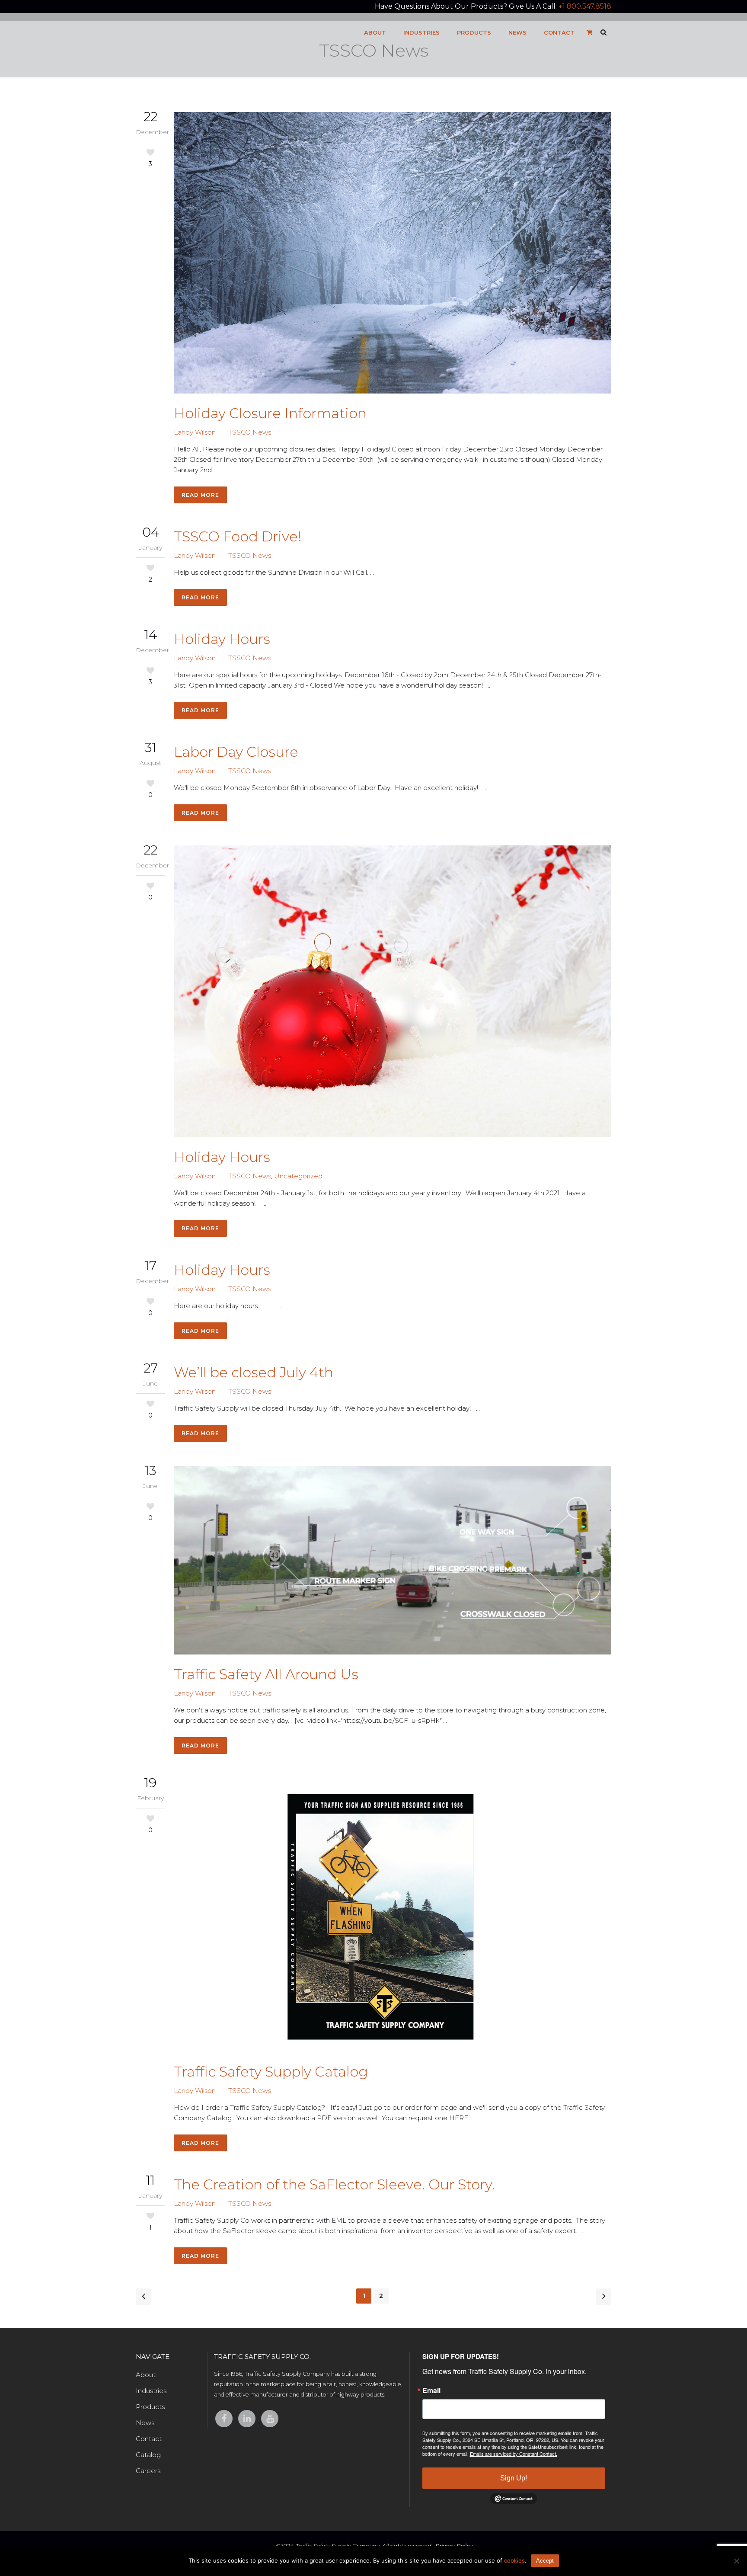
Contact (149, 2439)
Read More (200, 495)
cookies (514, 2560)
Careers (148, 2471)
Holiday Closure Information (270, 413)
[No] (736, 2561)
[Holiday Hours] (393, 991)
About (146, 2375)
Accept (545, 2561)
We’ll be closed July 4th (254, 1372)
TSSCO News (250, 432)
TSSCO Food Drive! (238, 536)
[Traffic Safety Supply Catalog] (393, 1915)
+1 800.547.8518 (585, 6)
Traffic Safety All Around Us (266, 1674)
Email (431, 2390)
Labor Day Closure (236, 752)
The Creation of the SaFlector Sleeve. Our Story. (334, 2184)
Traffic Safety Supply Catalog (271, 2072)
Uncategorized (298, 1176)
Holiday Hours (222, 639)
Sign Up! (514, 2478)
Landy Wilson (195, 432)
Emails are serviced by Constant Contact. (514, 2454)
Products (150, 2407)
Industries (151, 2391)
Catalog (148, 2455)
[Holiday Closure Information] (393, 253)
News (145, 2423)
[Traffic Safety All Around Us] (393, 1560)
